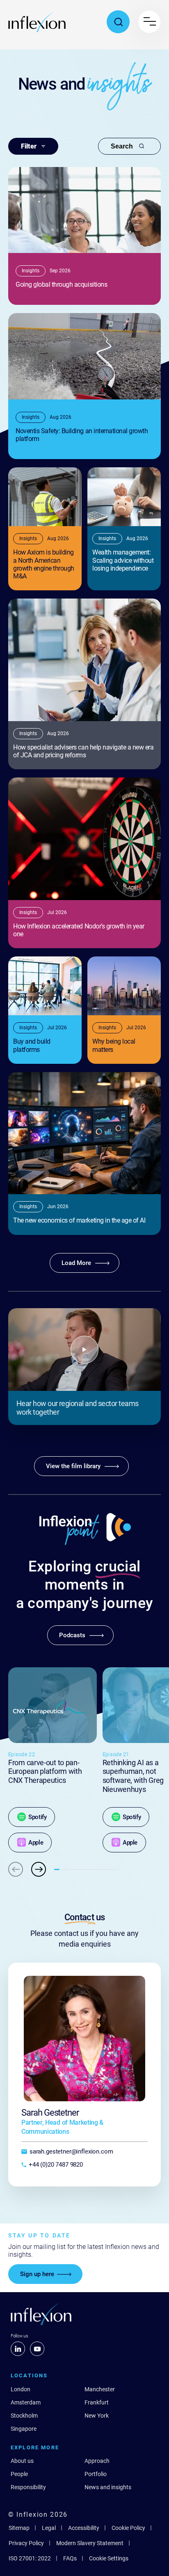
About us (22, 2461)
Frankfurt (97, 2402)
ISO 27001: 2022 (30, 2558)
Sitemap (19, 2528)
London (21, 2389)
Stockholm (24, 2416)
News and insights (108, 2487)
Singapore (24, 2429)
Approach (97, 2461)
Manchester (100, 2389)
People (19, 2474)
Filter (29, 146)
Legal (49, 2528)
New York (97, 2416)
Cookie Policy (128, 2528)
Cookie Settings (109, 2558)
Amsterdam (26, 2402)
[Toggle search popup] (118, 22)
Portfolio (96, 2474)
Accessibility (84, 2528)
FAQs (70, 2558)
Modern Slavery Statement (90, 2543)
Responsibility (28, 2487)
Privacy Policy (26, 2543)
